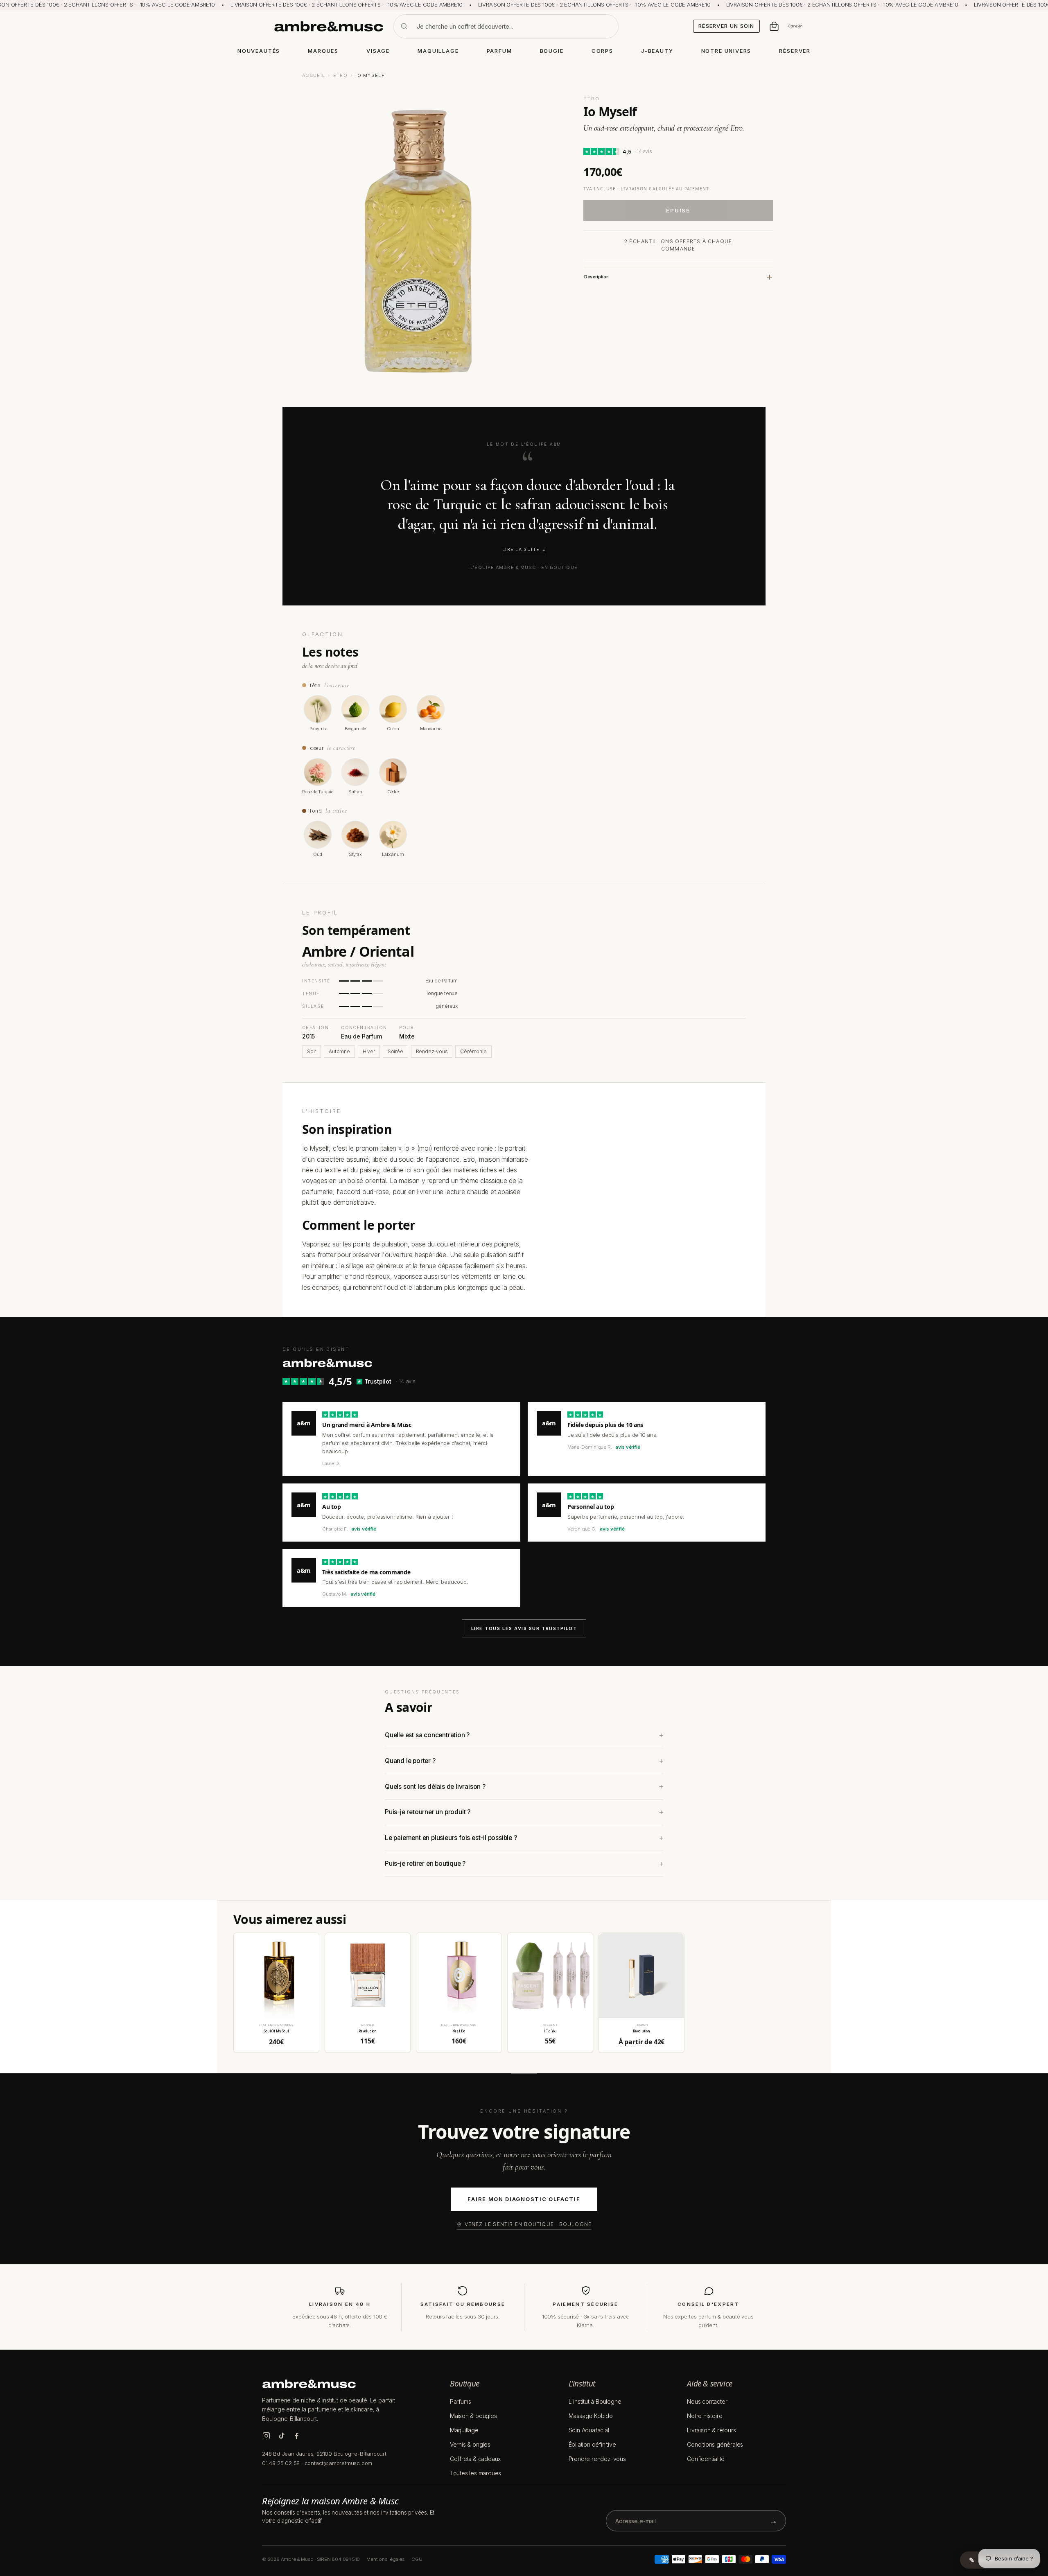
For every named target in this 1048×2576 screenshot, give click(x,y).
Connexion (795, 26)
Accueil (314, 75)
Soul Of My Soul (276, 2031)
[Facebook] (297, 2436)
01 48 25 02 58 (281, 2463)
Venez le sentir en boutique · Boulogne (528, 2224)
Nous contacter (707, 2401)
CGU (417, 2559)
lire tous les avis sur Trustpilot (524, 1628)
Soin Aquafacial (589, 2430)
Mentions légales (386, 2559)
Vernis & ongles (470, 2444)
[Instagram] (266, 2436)
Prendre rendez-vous (597, 2459)
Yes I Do (459, 2031)
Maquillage (464, 2430)
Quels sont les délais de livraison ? (435, 1787)
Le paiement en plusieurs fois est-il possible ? (451, 1838)
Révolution (641, 2031)
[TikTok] (281, 2436)
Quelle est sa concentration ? (427, 1735)
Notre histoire (705, 2416)
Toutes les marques (475, 2473)
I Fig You (550, 2031)
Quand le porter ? (410, 1761)
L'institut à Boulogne (595, 2401)
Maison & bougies (473, 2416)
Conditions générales (715, 2444)
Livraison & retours (711, 2430)
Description (596, 277)
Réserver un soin (726, 26)
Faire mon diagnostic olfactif (524, 2199)
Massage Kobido (591, 2416)
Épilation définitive (592, 2444)
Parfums (461, 2401)
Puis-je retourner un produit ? (428, 1812)
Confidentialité (706, 2459)
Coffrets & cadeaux (475, 2459)
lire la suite (521, 550)
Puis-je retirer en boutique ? (425, 1864)
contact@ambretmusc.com (339, 2463)
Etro (340, 75)
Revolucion (368, 2031)
